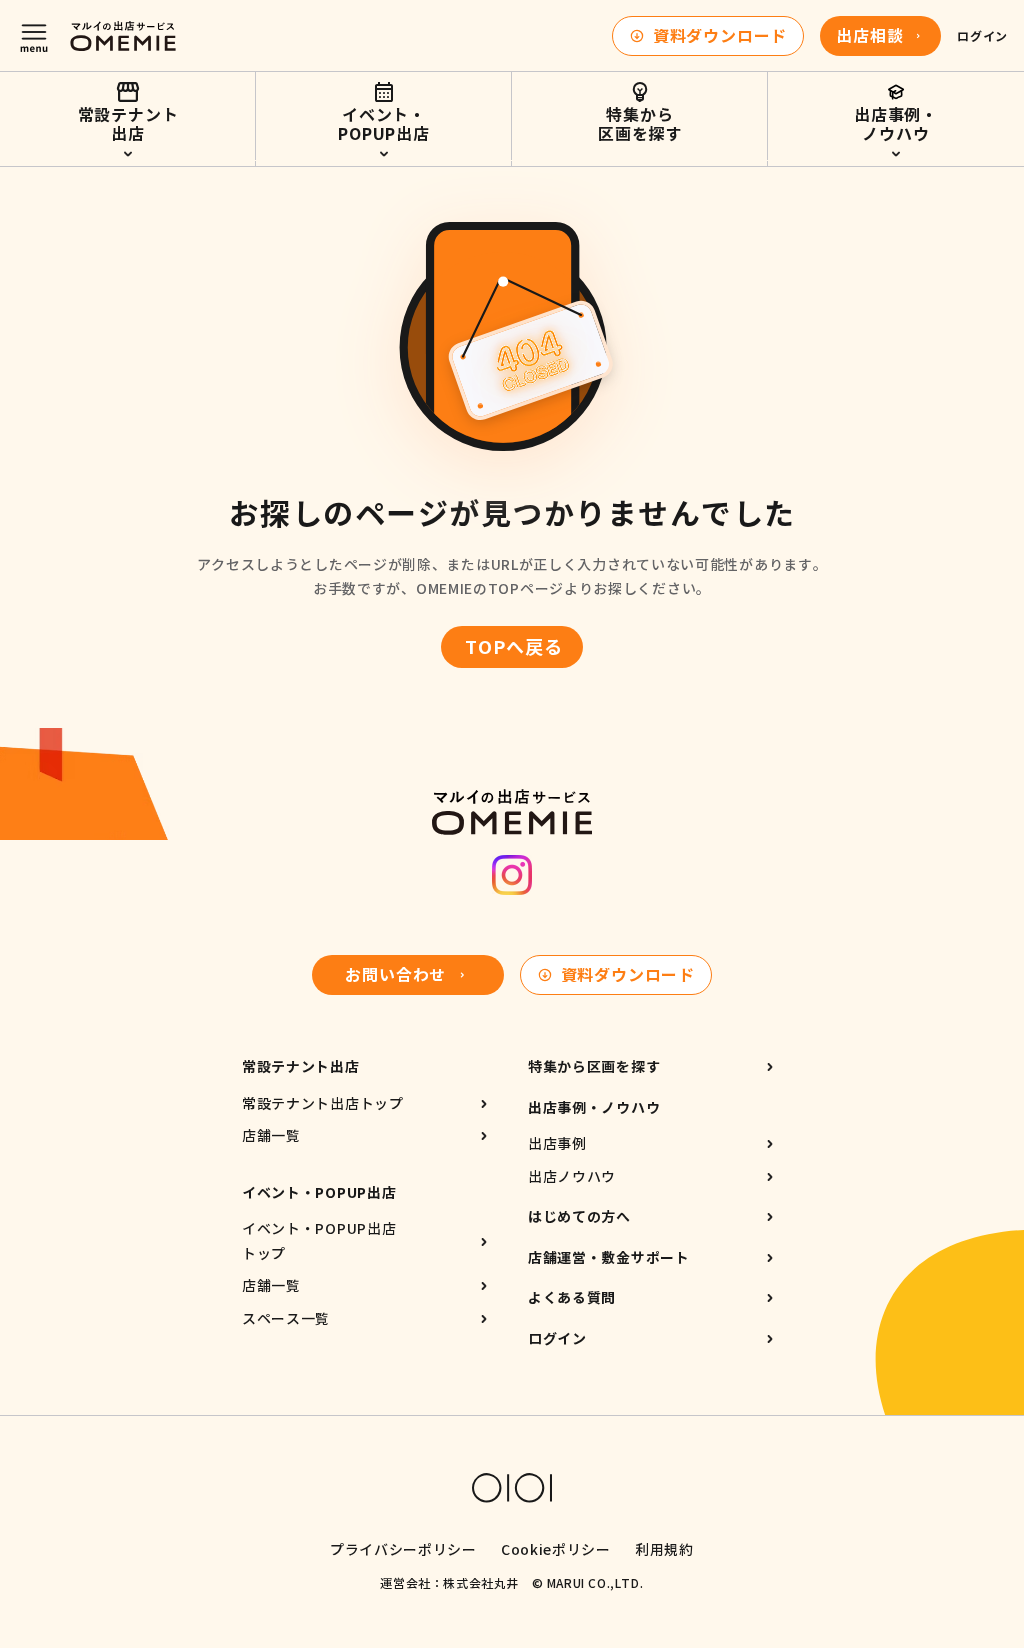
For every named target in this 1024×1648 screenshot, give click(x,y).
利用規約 (664, 1550)
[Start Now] (896, 116)
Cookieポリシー (556, 1550)
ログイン (982, 36)
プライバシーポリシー (403, 1550)
